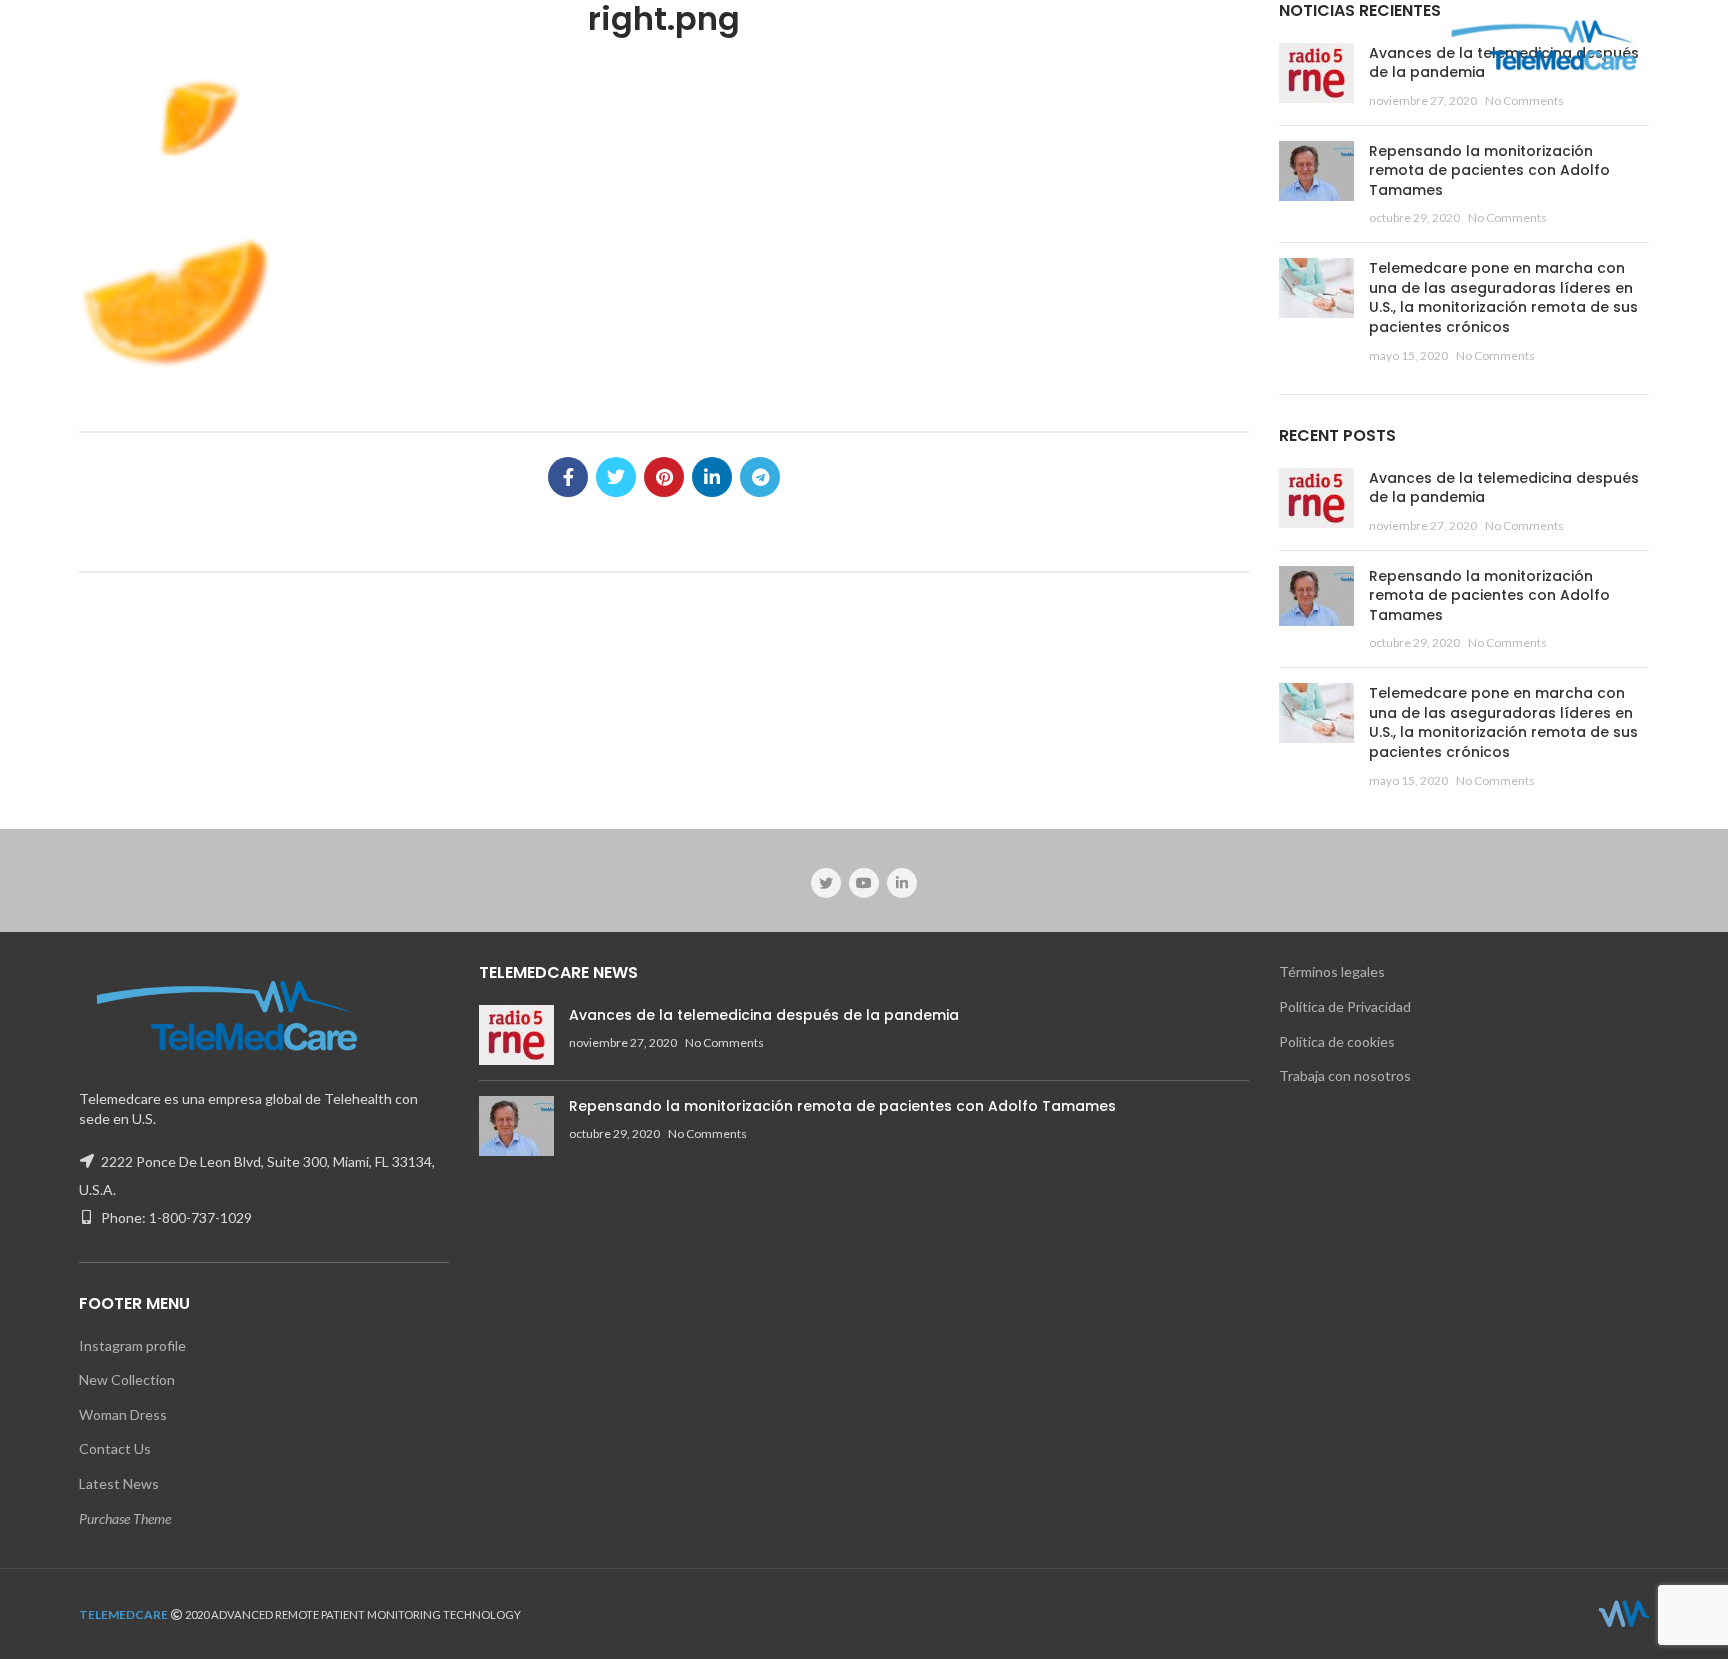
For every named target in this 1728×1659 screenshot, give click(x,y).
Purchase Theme (125, 1518)
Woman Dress (123, 1414)
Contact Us (115, 1448)
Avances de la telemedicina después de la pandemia (1504, 488)
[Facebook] (568, 477)
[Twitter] (616, 477)
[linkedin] (712, 477)
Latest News (119, 1483)
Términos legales (1332, 971)
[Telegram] (760, 477)
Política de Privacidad (1345, 1006)
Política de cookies (1337, 1041)
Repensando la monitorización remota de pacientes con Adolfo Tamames (1489, 170)
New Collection (127, 1379)
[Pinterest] (664, 477)
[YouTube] (864, 883)
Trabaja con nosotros (1345, 1075)
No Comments (1524, 100)
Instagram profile (132, 1345)
